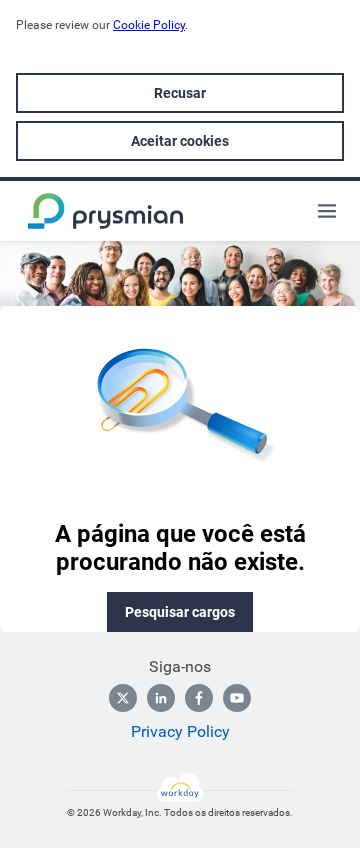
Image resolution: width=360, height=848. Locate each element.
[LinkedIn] (161, 698)
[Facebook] (199, 698)
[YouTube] (237, 698)
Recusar (180, 93)
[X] (123, 698)
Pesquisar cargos (180, 612)
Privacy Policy (180, 731)
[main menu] (327, 211)
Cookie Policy (149, 25)
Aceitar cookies (180, 141)
